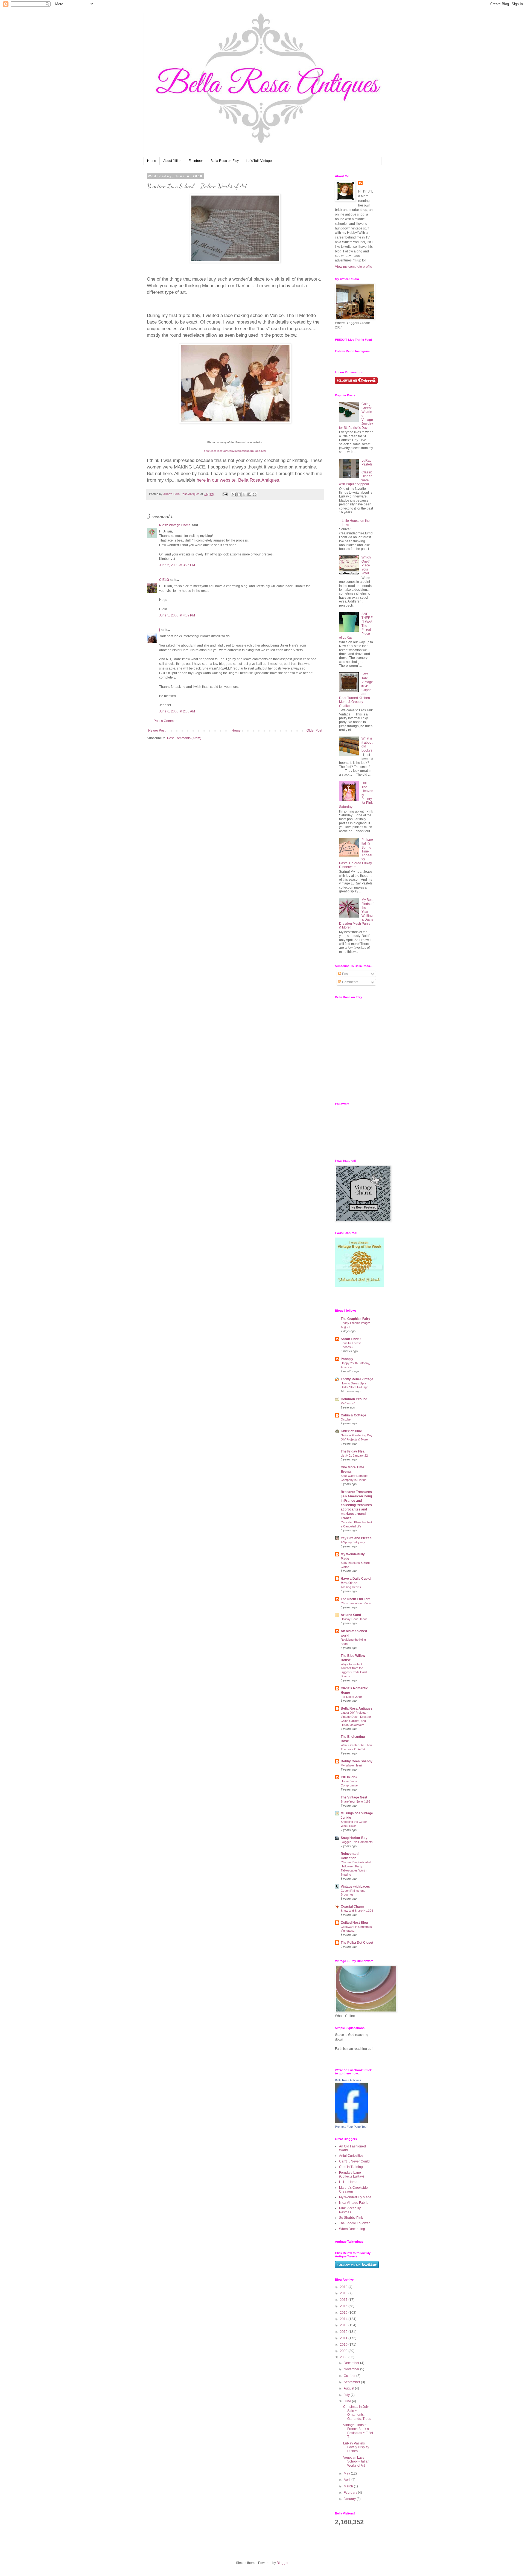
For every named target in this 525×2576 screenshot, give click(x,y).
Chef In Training (351, 2167)
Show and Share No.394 (357, 1911)
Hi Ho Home (348, 2182)
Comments (350, 982)
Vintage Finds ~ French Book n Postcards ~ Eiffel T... (358, 2431)
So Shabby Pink (351, 2218)
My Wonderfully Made (355, 2197)
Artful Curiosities (351, 2156)
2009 (344, 2351)
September (352, 2382)
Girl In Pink (349, 1777)
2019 (344, 2287)
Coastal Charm (352, 1906)
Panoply (347, 1359)
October (346, 1419)
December (352, 2363)
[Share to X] (244, 494)
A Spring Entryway (353, 1542)
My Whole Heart (351, 1765)
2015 (344, 2313)
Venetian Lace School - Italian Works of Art (356, 2462)
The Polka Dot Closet (357, 1943)
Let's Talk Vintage (259, 161)
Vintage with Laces (355, 1887)
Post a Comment (166, 721)
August (349, 2388)
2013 (344, 2325)
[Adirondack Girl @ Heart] (360, 1286)
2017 (344, 2300)
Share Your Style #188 (355, 1801)
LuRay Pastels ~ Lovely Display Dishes (356, 2447)
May (347, 2473)
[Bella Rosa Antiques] (351, 2122)
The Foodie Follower (354, 2223)
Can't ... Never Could (354, 2161)
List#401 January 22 (354, 1456)
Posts (346, 974)
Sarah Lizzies (351, 1339)
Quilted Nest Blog (354, 1923)
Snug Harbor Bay (354, 1838)
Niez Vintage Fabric (354, 2203)
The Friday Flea (353, 1451)
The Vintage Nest (354, 1797)
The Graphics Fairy (355, 1319)
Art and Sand (351, 1615)
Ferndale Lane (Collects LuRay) (352, 2175)
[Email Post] (225, 494)
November (352, 2369)
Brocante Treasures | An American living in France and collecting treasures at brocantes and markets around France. (356, 1505)
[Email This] (234, 494)
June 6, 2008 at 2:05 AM (177, 711)
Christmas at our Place (356, 1603)
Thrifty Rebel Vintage (357, 1379)
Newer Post (157, 730)
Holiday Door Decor (354, 1619)
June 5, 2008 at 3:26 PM (177, 565)
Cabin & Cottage (353, 1415)
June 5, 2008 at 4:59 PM (177, 615)
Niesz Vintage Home (175, 525)
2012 (344, 2332)
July (347, 2395)
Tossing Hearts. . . (353, 1587)
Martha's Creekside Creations (353, 2190)
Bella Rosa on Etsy (225, 161)
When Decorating (352, 2229)
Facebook (196, 161)
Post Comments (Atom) (184, 738)
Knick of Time (351, 1431)
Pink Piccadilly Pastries (350, 2210)
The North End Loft (355, 1599)
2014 (344, 2319)
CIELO (164, 580)
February (351, 2493)
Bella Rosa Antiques (357, 1708)
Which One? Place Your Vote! (366, 565)
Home (152, 161)
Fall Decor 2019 (351, 1697)
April (348, 2480)
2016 (344, 2306)
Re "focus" (348, 1403)
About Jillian (172, 161)
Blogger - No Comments (357, 1842)
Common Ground (354, 1399)
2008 (344, 2357)
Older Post (314, 730)
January (350, 2499)
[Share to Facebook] (249, 494)
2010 (344, 2345)
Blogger (282, 2563)
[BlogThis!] (239, 494)
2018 (344, 2293)
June (348, 2401)
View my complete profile (354, 267)
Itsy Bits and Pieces (356, 1538)
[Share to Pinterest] (255, 494)
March (349, 2486)
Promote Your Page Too (351, 2127)
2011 (344, 2338)
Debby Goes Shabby (357, 1761)
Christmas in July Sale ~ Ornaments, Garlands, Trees (357, 2413)
